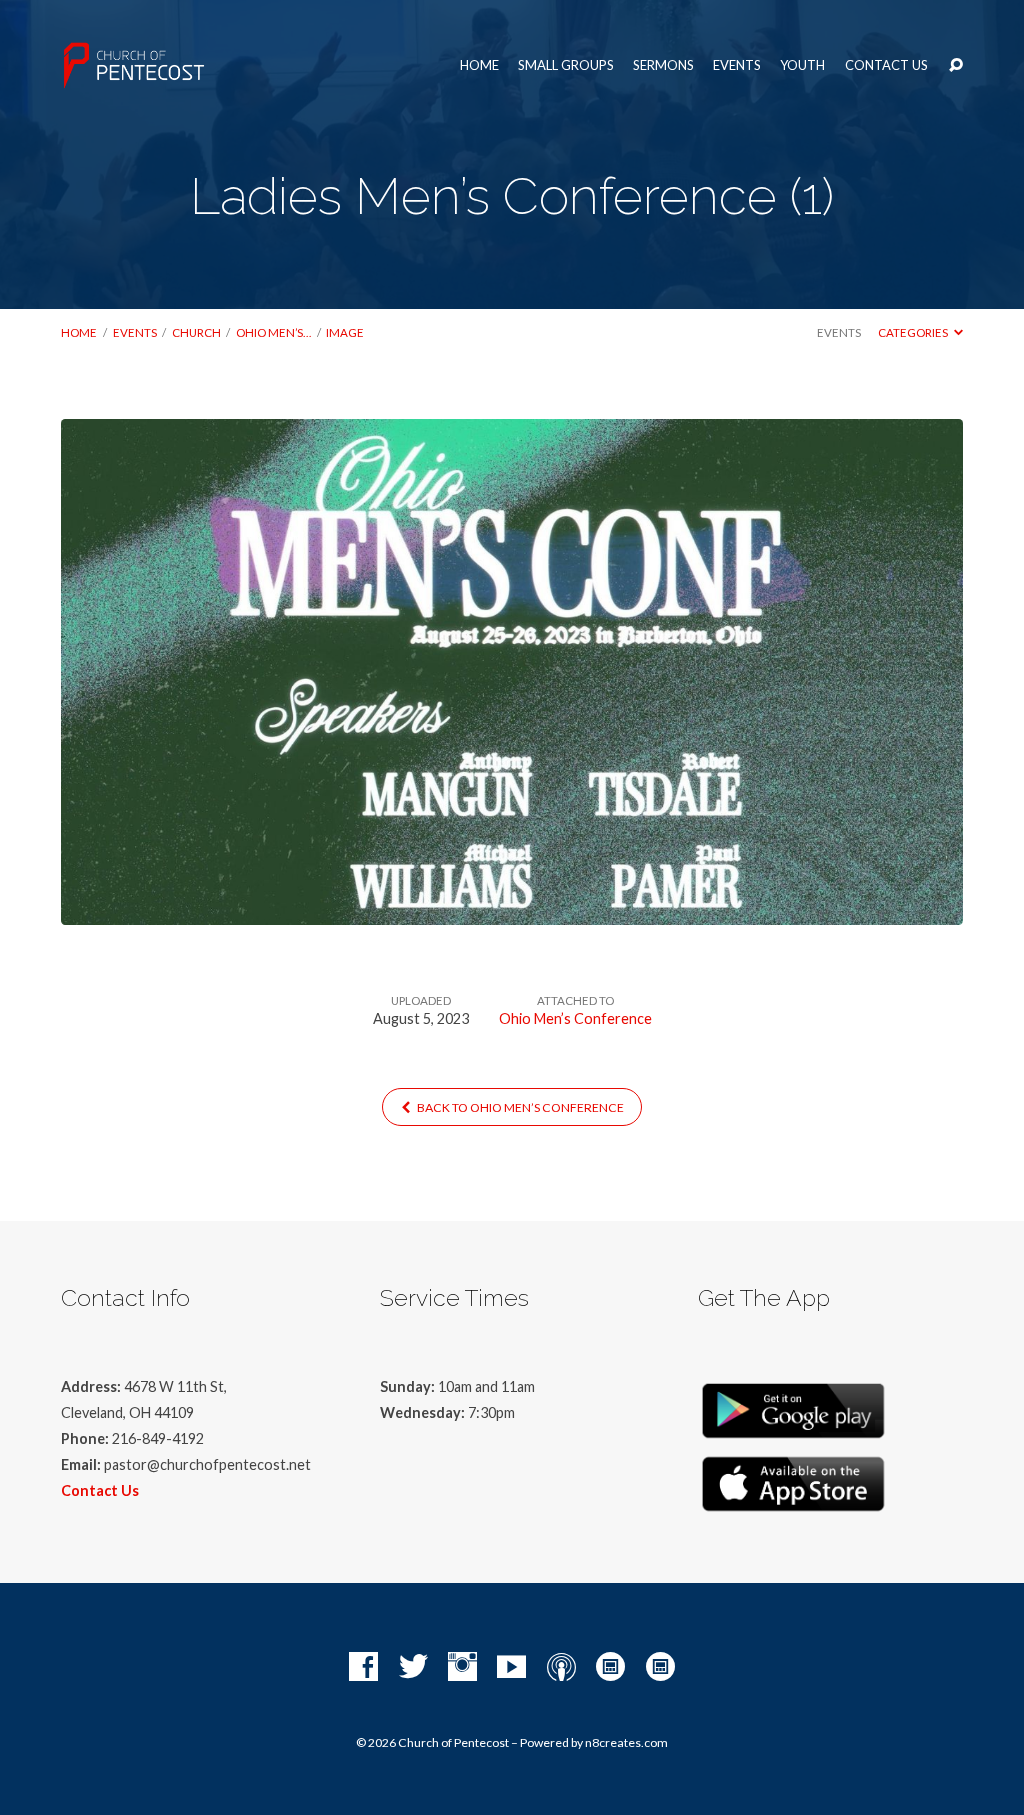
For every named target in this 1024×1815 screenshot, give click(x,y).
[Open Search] (956, 66)
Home (479, 65)
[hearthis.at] (660, 1667)
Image (345, 332)
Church (196, 332)
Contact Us (886, 65)
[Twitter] (413, 1667)
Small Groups (566, 65)
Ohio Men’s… (273, 332)
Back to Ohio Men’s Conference (519, 1107)
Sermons (663, 65)
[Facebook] (363, 1667)
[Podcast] (561, 1667)
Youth (802, 65)
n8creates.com (626, 1742)
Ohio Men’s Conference (575, 1018)
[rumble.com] (610, 1667)
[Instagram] (462, 1667)
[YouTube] (511, 1667)
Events (737, 65)
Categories (914, 332)
